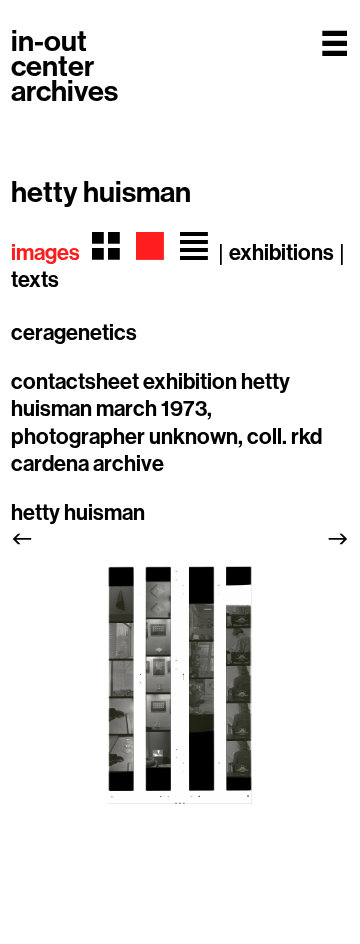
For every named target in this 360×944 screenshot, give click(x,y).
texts (35, 280)
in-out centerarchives (64, 66)
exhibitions (281, 253)
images (45, 253)
